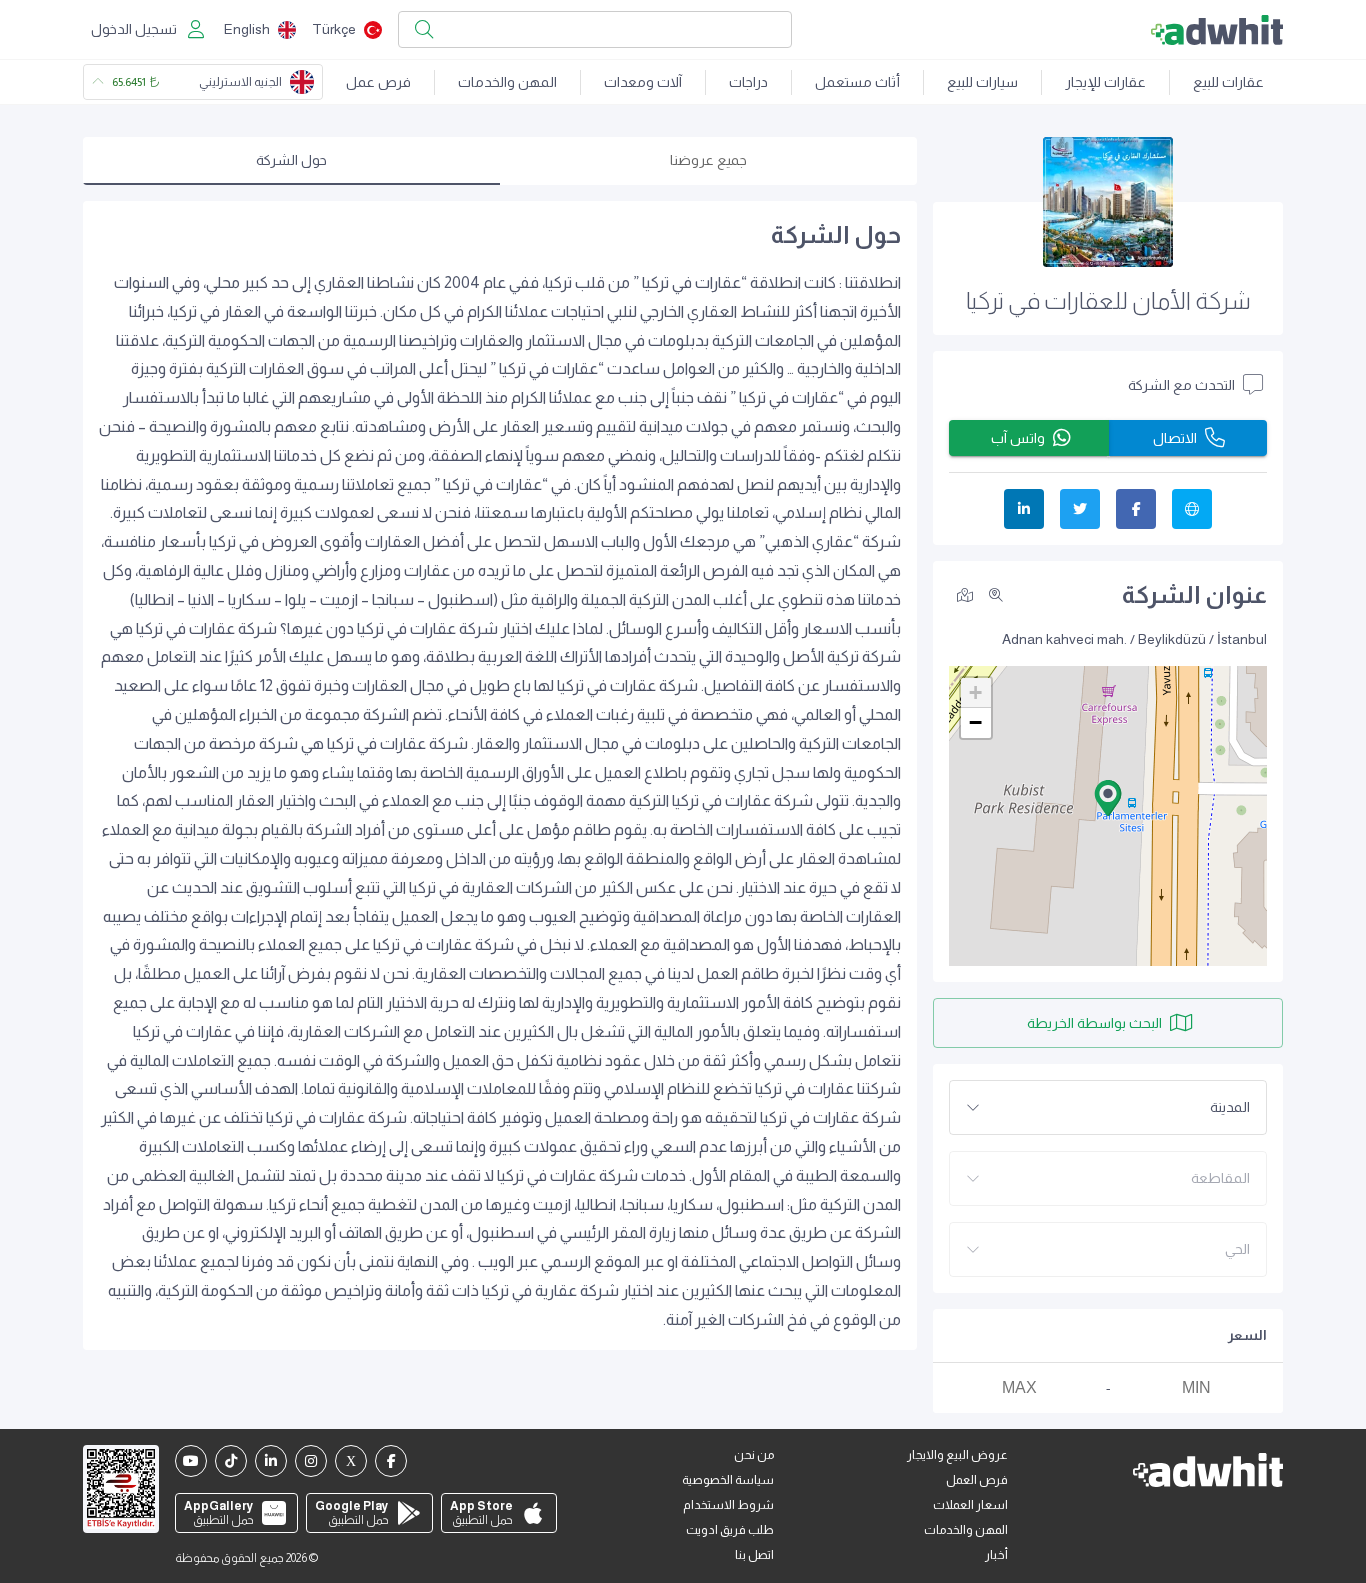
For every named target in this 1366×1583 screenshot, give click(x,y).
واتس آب (1018, 438)
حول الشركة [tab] (291, 160)
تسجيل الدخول (134, 29)
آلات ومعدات (643, 82)
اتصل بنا (754, 1555)
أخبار (996, 1555)
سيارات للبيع (982, 82)
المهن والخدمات (507, 82)
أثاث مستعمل (857, 82)
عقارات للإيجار (1105, 82)
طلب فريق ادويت (730, 1530)
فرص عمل (378, 82)
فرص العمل (977, 1480)
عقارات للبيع (1228, 82)
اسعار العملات (970, 1505)
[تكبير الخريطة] (996, 595)
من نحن (754, 1455)
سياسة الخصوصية (728, 1480)
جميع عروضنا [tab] (708, 160)
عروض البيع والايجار (957, 1455)
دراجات (748, 82)
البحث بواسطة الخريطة (1094, 1023)
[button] (1108, 798)
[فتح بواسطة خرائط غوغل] (965, 594)
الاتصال (1175, 438)
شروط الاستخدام (728, 1505)
